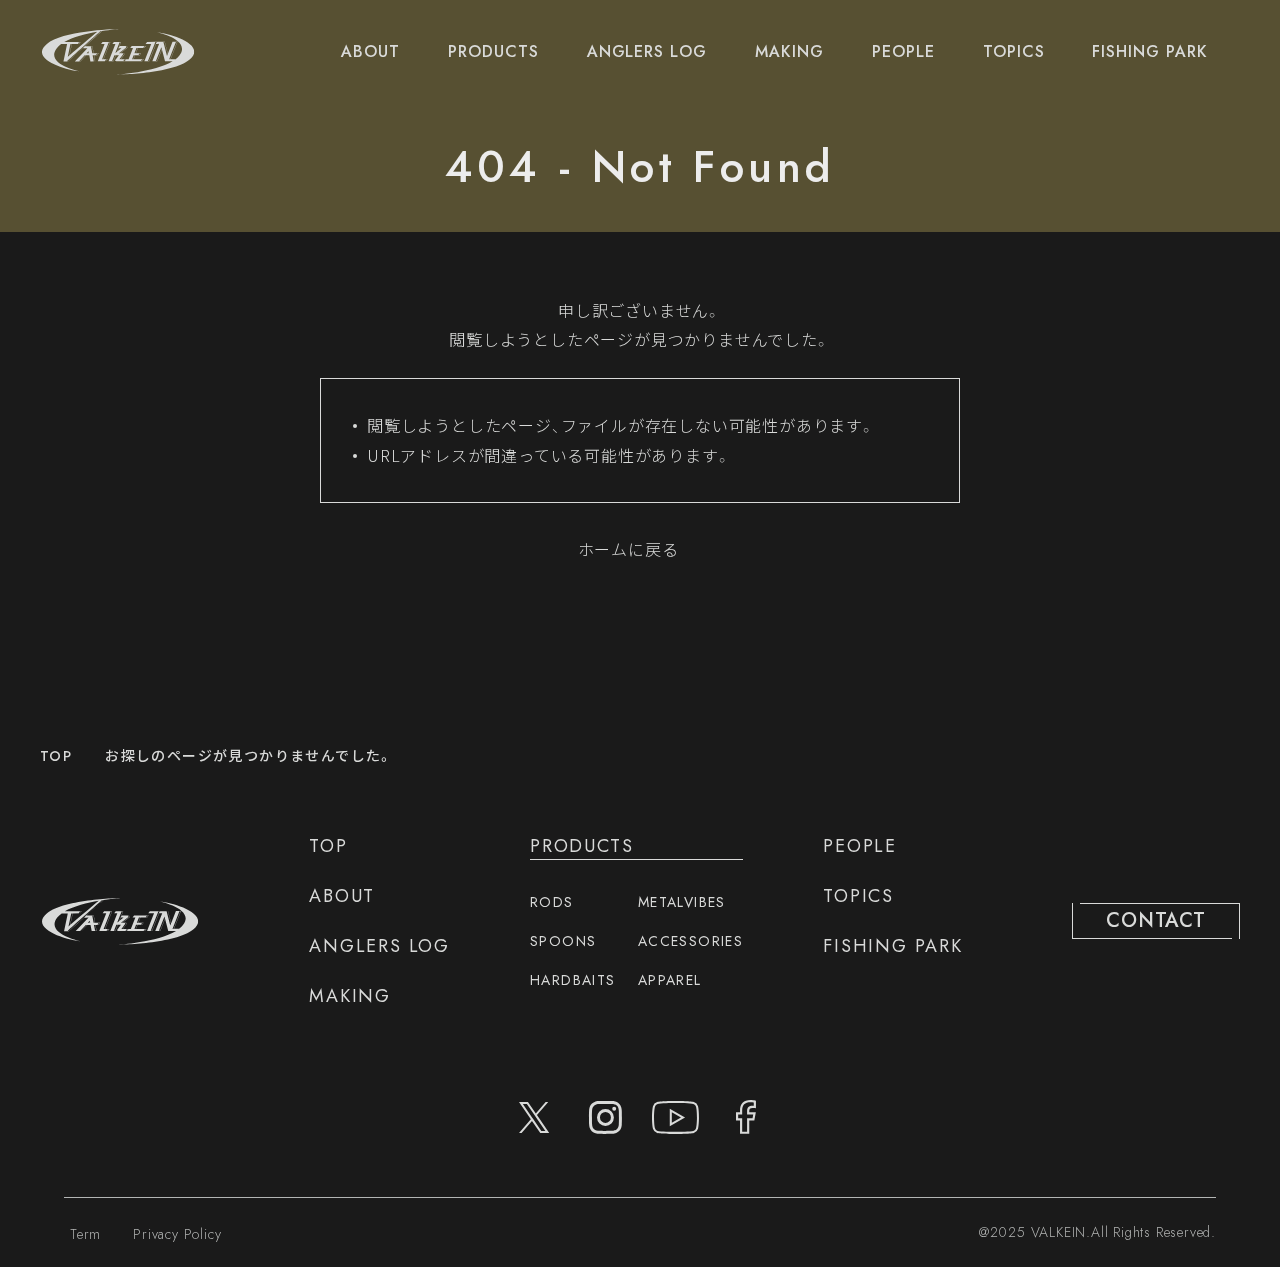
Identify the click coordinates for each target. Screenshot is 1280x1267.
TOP (56, 756)
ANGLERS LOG (647, 51)
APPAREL (670, 980)
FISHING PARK (1150, 51)
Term (85, 1234)
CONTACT (1156, 920)
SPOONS (563, 941)
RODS (552, 902)
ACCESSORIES (690, 941)
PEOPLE (903, 51)
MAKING (789, 51)
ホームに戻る (628, 549)
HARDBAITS (573, 980)
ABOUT (370, 51)
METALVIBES (682, 902)
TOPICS (1014, 51)
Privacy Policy (177, 1234)
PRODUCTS (493, 51)
